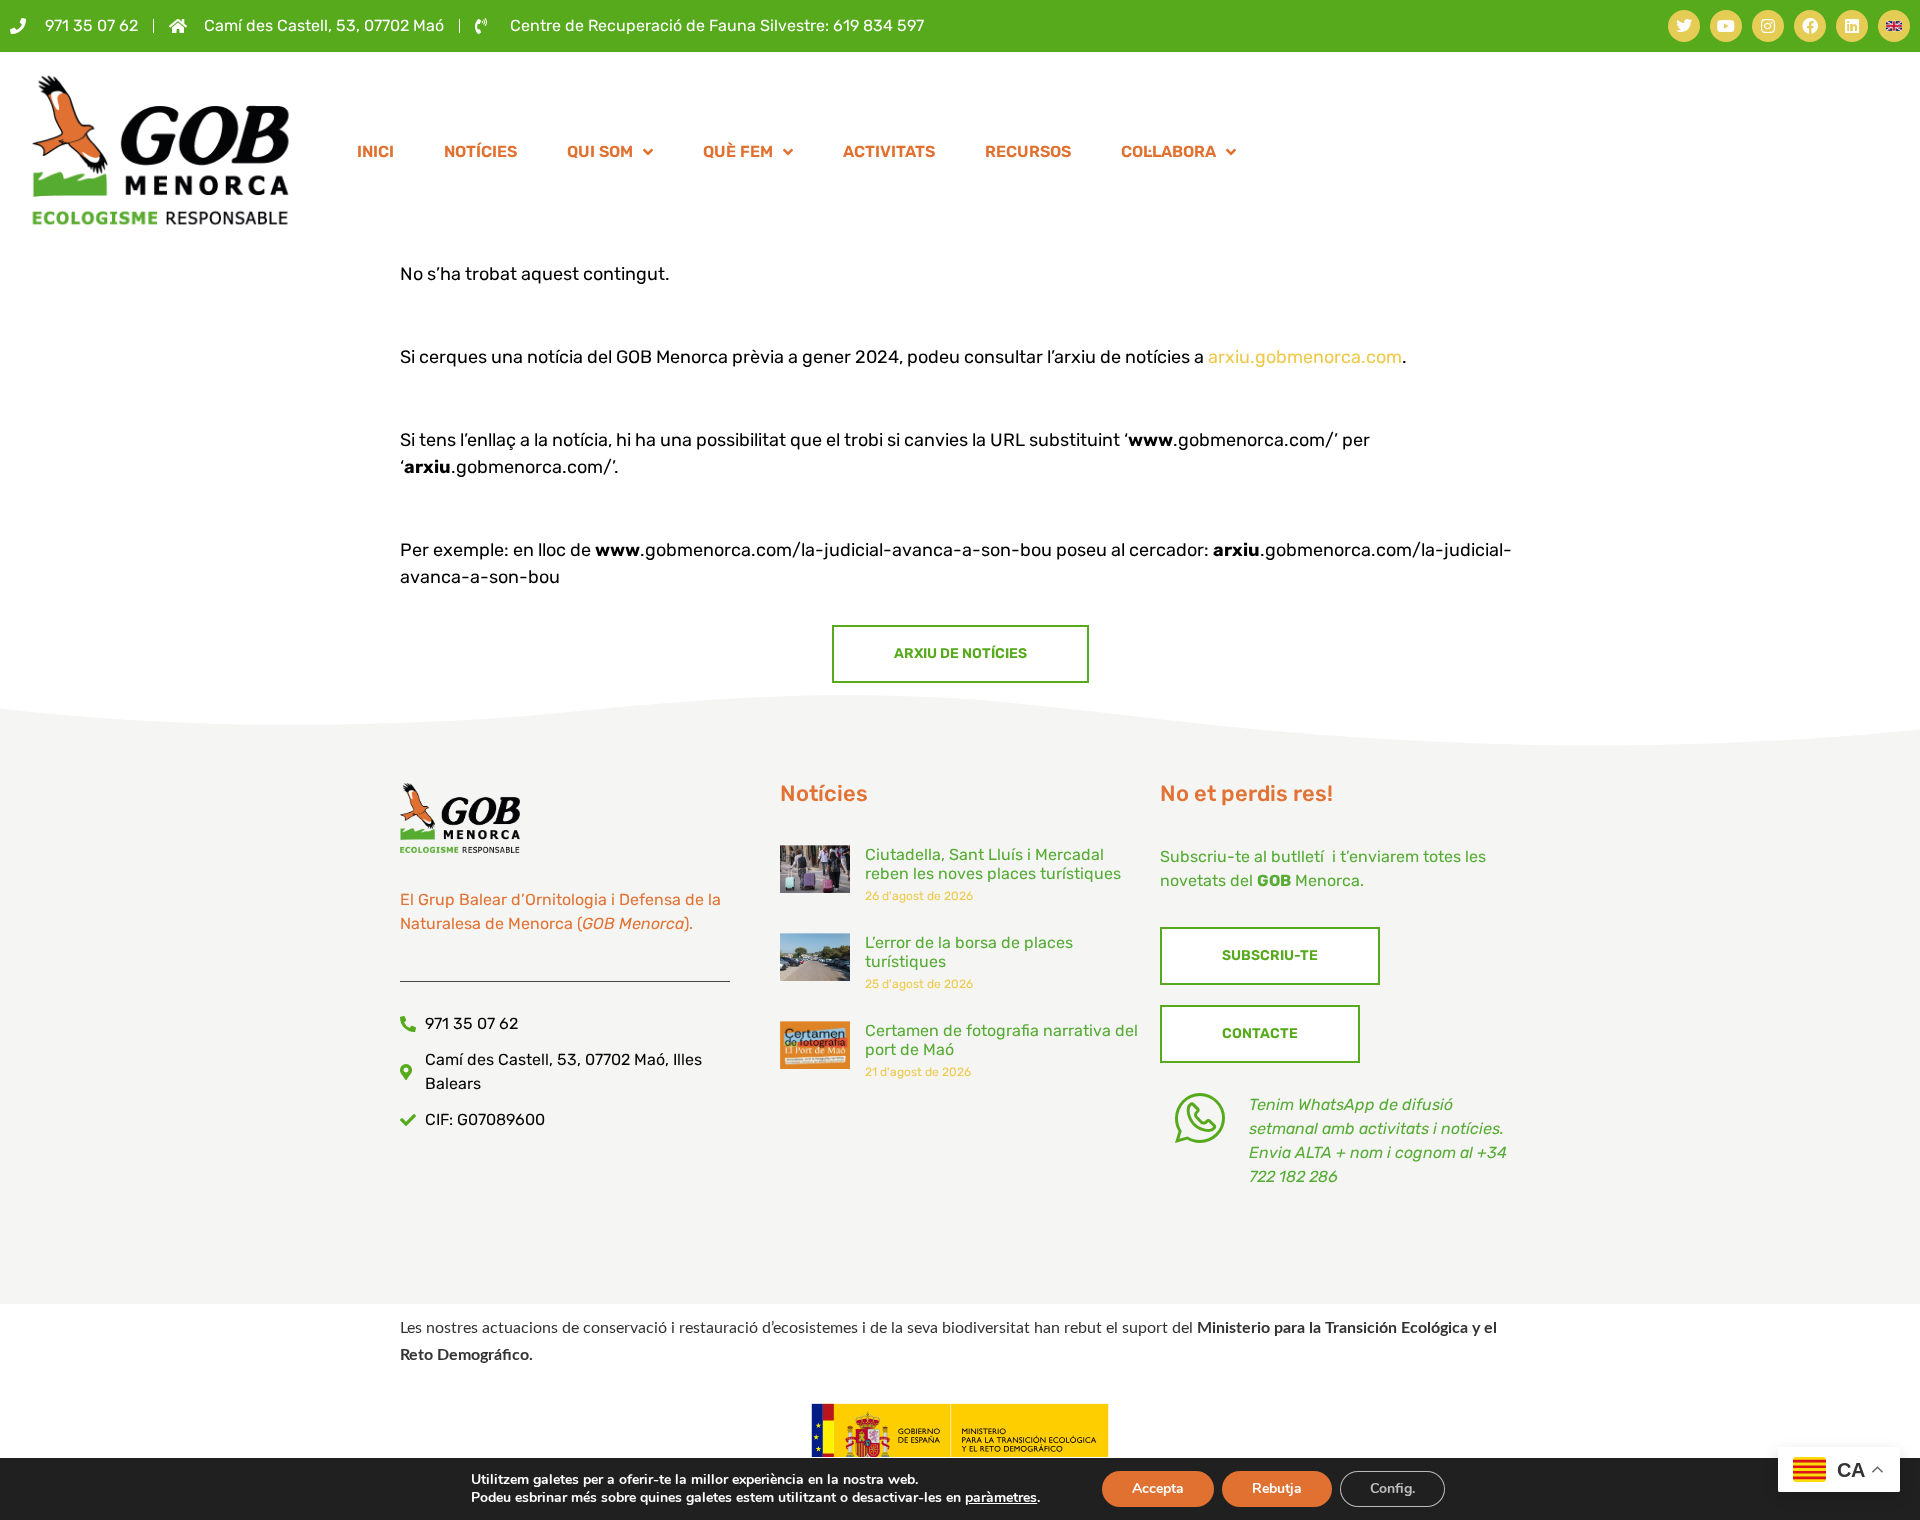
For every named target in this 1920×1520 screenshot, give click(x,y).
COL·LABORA (1168, 151)
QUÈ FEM (738, 151)
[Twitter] (1684, 26)
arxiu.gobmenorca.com (1305, 357)
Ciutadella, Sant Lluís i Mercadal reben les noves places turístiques (993, 864)
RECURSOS (1028, 151)
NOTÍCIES (480, 151)
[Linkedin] (1852, 26)
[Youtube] (1726, 26)
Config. (1392, 1488)
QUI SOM (600, 151)
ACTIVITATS (889, 151)
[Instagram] (1768, 26)
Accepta (1158, 1488)
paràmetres (1001, 1498)
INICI (375, 151)
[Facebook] (1810, 26)
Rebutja (1277, 1488)
